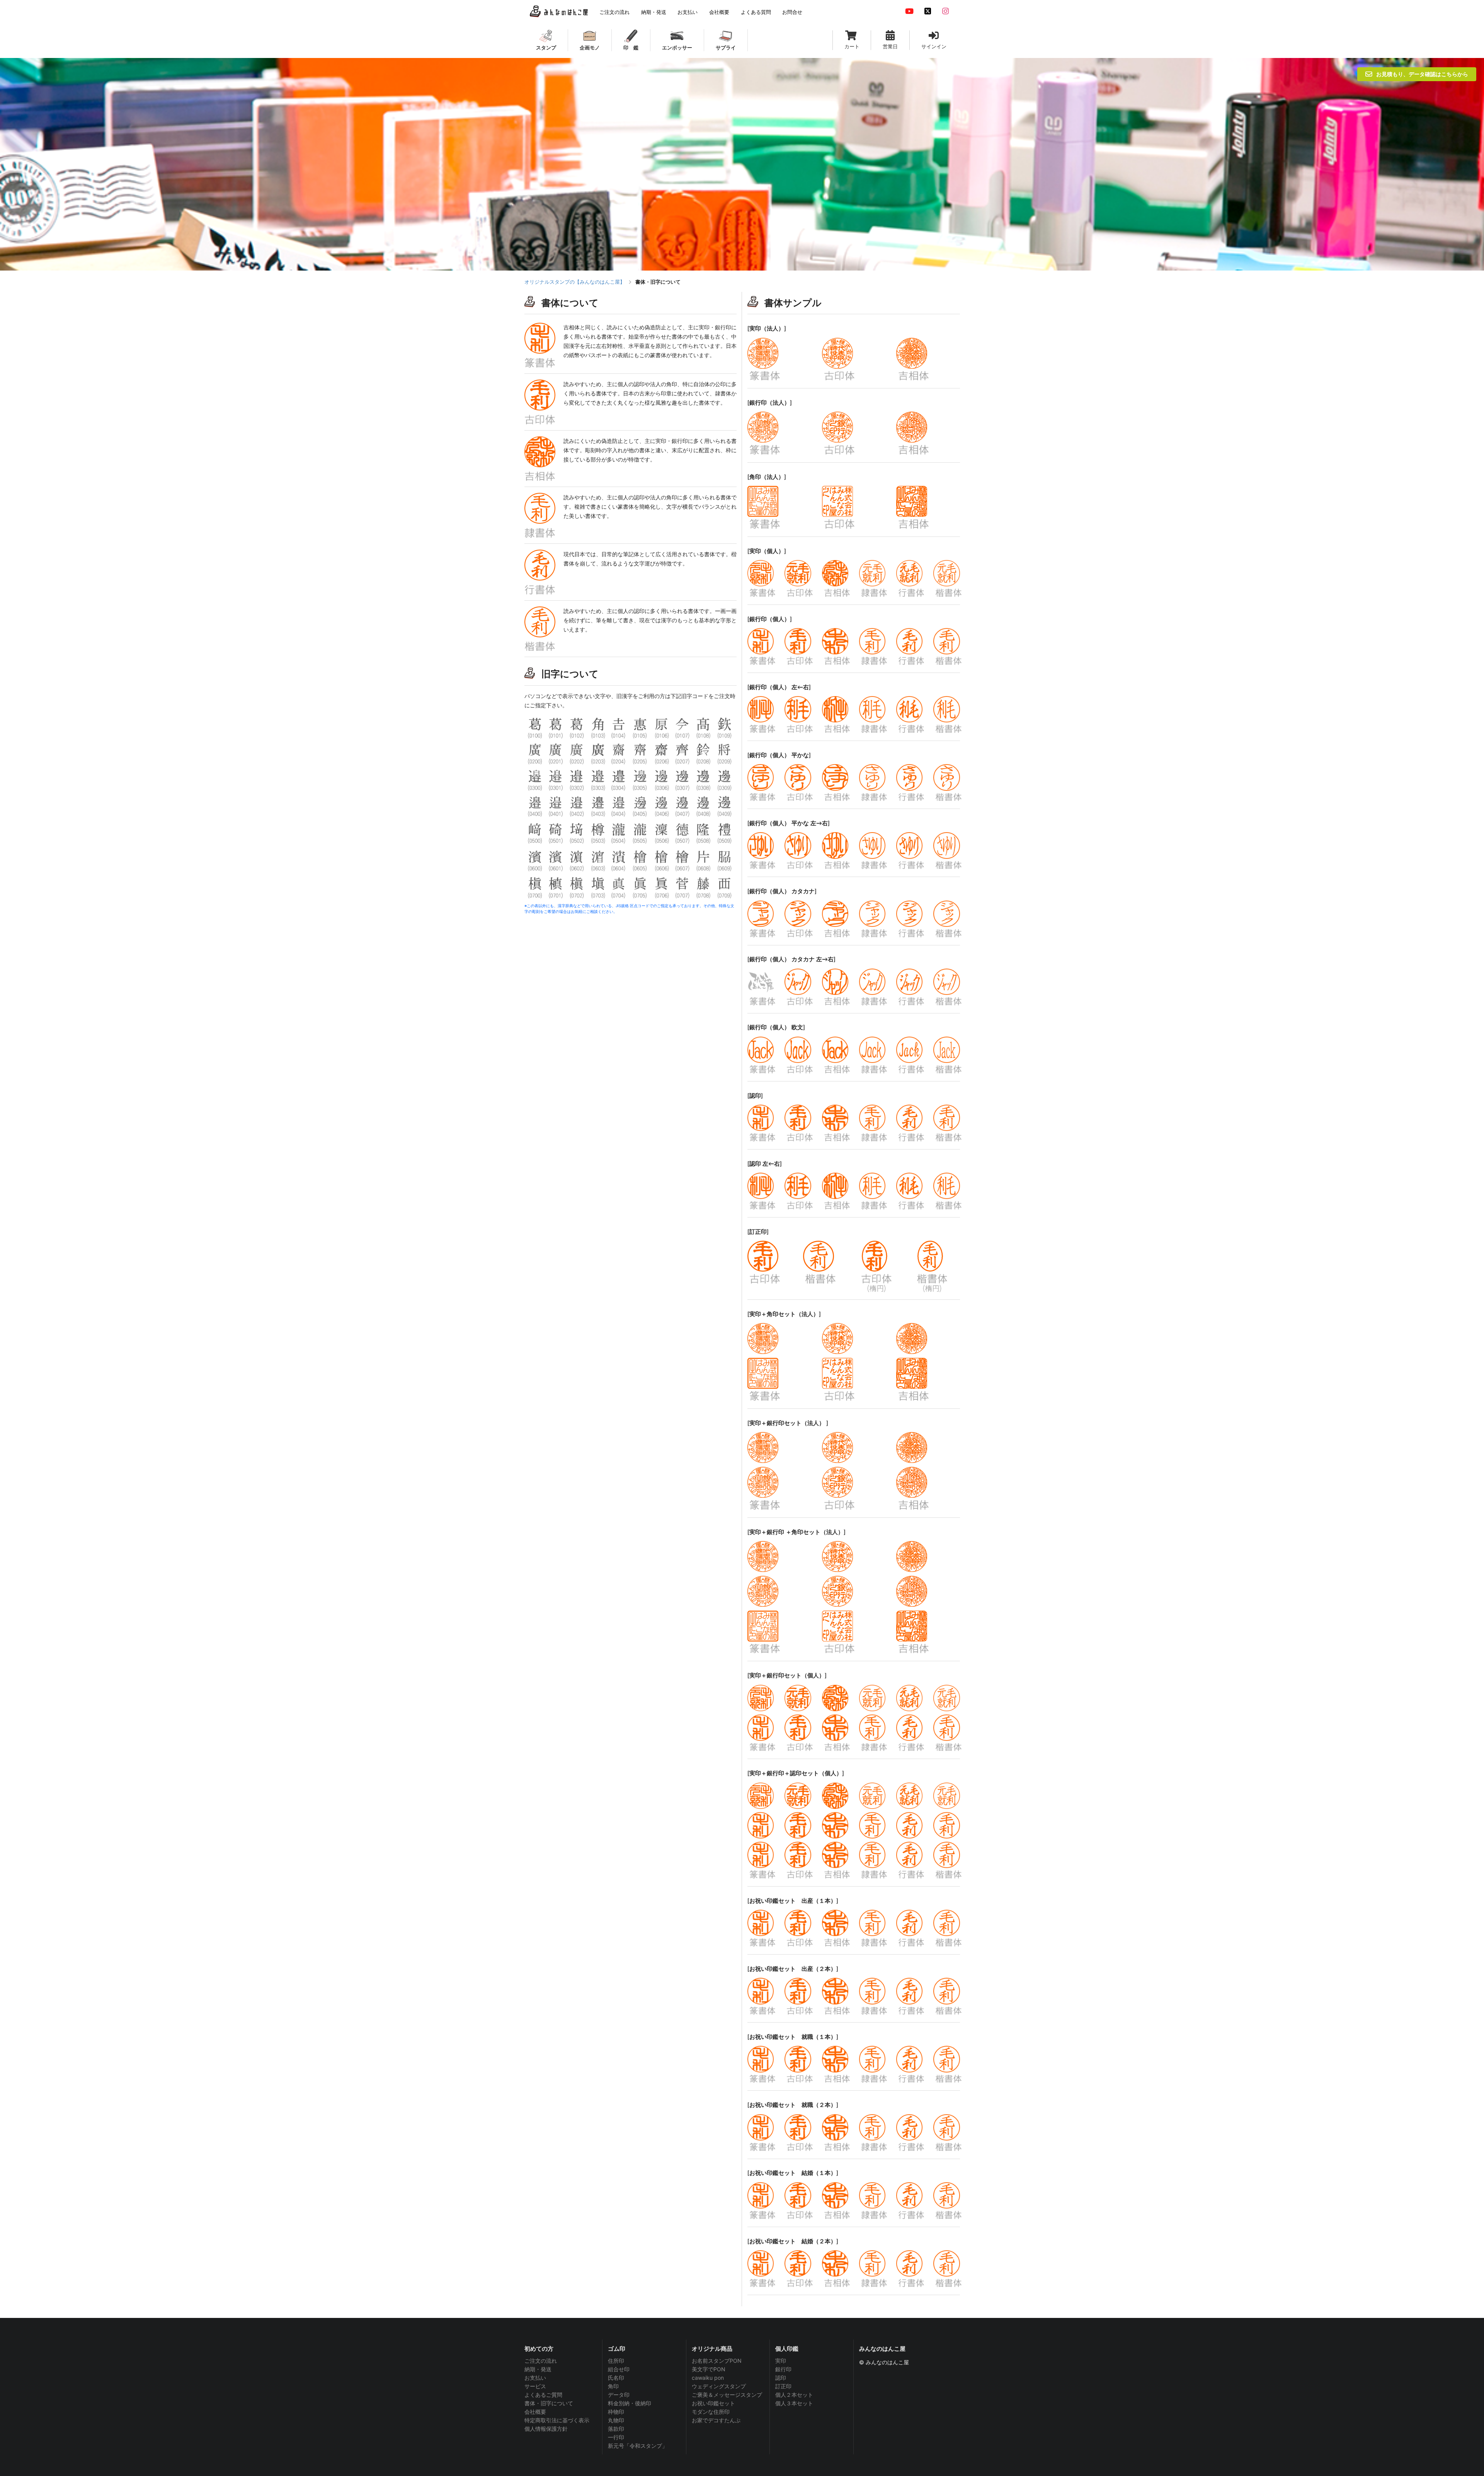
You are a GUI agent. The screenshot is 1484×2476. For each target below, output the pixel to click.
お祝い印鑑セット (713, 2403)
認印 (781, 2378)
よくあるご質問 (543, 2395)
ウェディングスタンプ (719, 2386)
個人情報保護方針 (546, 2429)
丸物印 (616, 2420)
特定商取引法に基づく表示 (557, 2420)
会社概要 (535, 2412)
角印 (613, 2386)
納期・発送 (538, 2369)
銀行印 (783, 2369)
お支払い (535, 2378)
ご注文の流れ (541, 2361)
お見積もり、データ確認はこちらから (1422, 74)
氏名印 (616, 2378)
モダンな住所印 (711, 2412)
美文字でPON (709, 2369)
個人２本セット (794, 2395)
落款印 (616, 2429)
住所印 (616, 2361)
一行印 (616, 2437)
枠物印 (616, 2412)
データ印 (619, 2395)
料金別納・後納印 (630, 2403)
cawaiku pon (708, 2378)
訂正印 (783, 2386)
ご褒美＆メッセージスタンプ (727, 2395)
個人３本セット (794, 2403)
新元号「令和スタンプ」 (638, 2446)
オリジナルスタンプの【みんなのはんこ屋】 (575, 282)
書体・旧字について (549, 2403)
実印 (781, 2361)
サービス (535, 2386)
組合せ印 (619, 2369)
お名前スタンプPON (717, 2361)
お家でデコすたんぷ (716, 2420)
